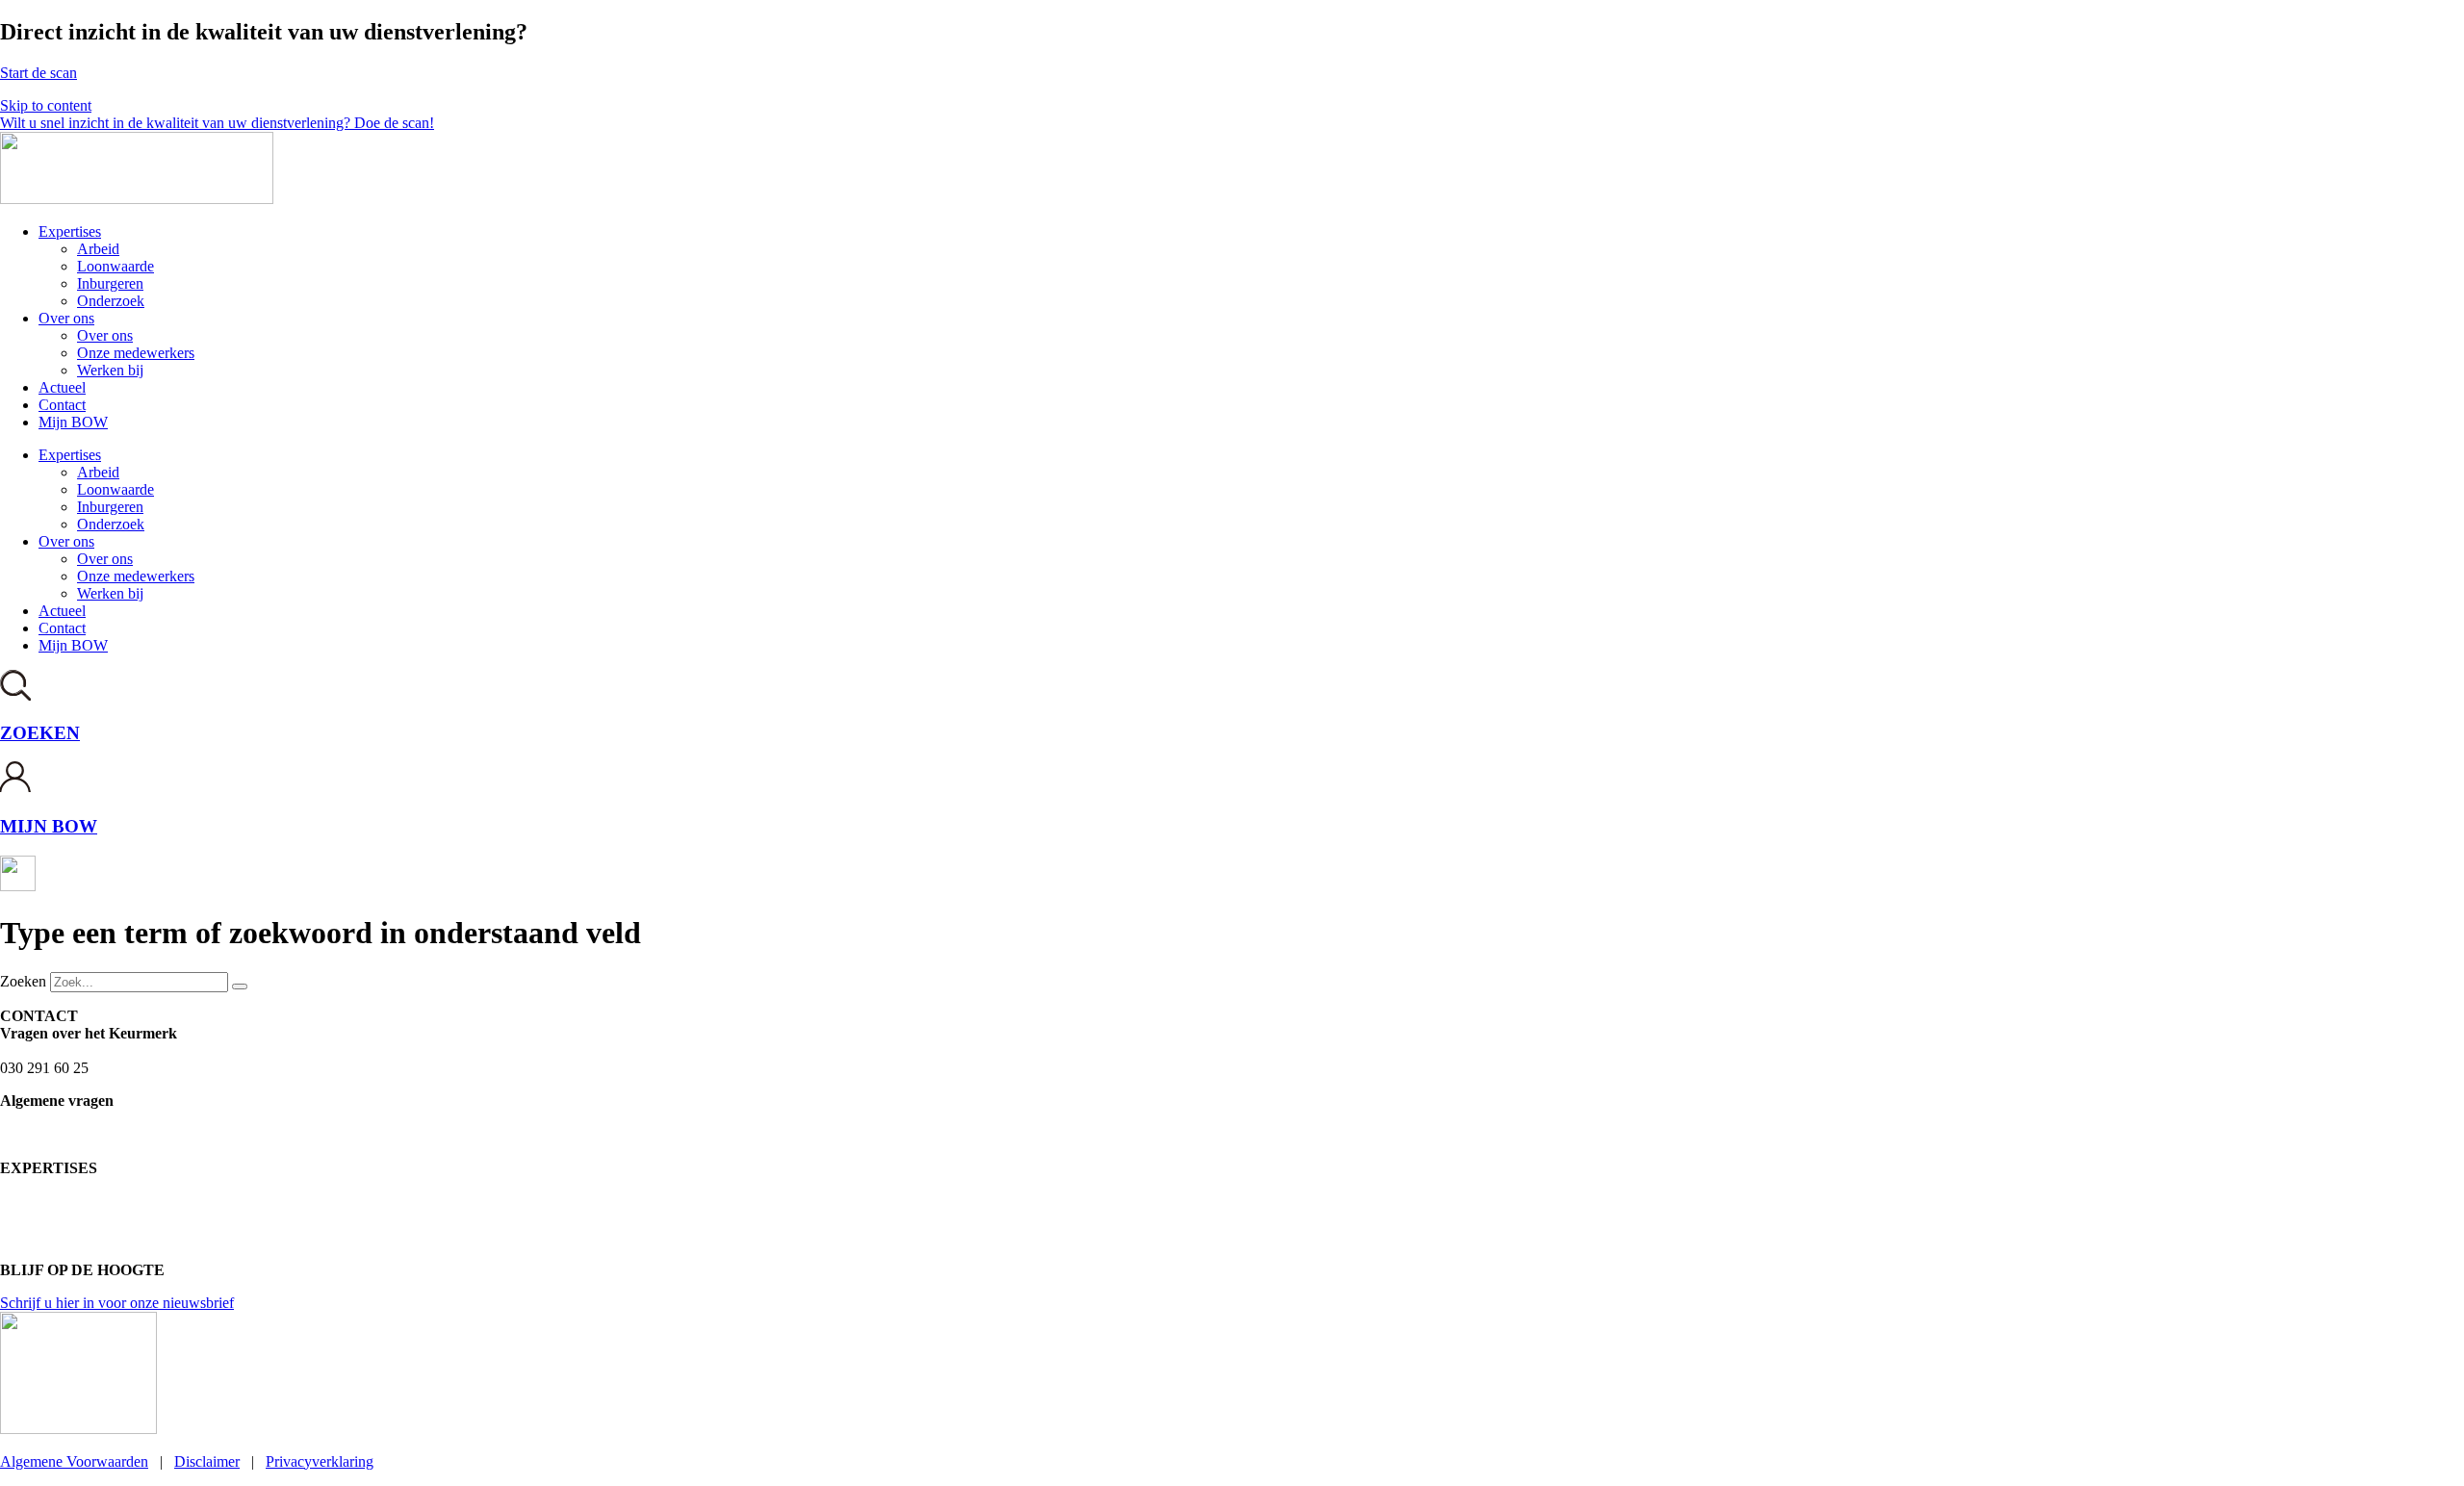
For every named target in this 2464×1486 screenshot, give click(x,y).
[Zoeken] (240, 986)
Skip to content (46, 105)
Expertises (70, 231)
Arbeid (98, 249)
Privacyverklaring (320, 1461)
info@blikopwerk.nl (62, 1118)
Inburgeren (110, 283)
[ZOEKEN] (15, 695)
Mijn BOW (73, 422)
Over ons (66, 318)
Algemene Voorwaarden (74, 1461)
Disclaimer (207, 1461)
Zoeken (23, 981)
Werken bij (110, 370)
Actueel (62, 387)
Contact (62, 405)
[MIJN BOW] (16, 789)
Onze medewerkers (136, 353)
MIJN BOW (49, 826)
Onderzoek (111, 301)
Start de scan (38, 73)
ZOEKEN (40, 733)
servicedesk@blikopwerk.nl (85, 1050)
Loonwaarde (115, 266)
